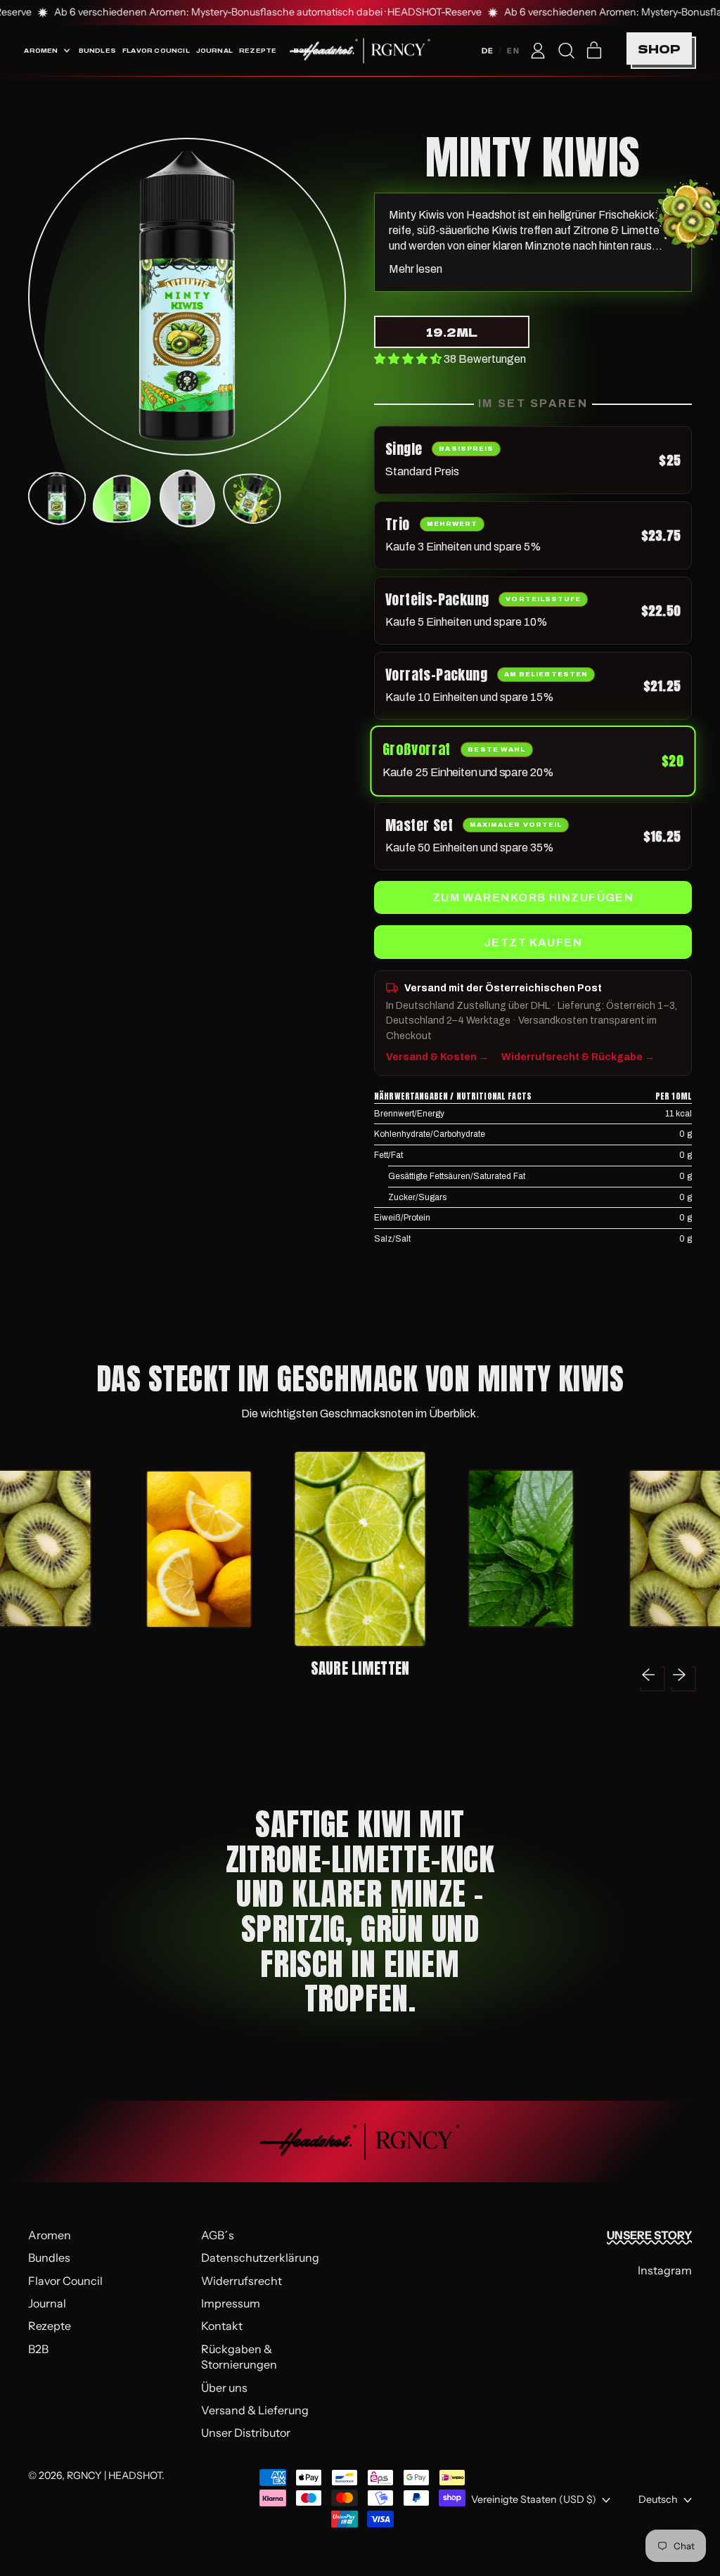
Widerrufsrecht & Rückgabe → (578, 1057)
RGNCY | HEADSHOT (114, 2475)
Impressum (231, 2303)
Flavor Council (156, 50)
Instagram (665, 2270)
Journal (214, 50)
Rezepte (258, 50)
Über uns (224, 2388)
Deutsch (658, 2499)
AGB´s (218, 2235)
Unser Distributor (246, 2433)
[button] (566, 51)
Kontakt (222, 2326)
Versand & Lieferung (255, 2410)
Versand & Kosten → (437, 1057)
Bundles (97, 50)
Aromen (50, 2235)
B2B (38, 2349)
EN (513, 51)
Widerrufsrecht (242, 2281)
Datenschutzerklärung (260, 2258)
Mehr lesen (416, 269)
